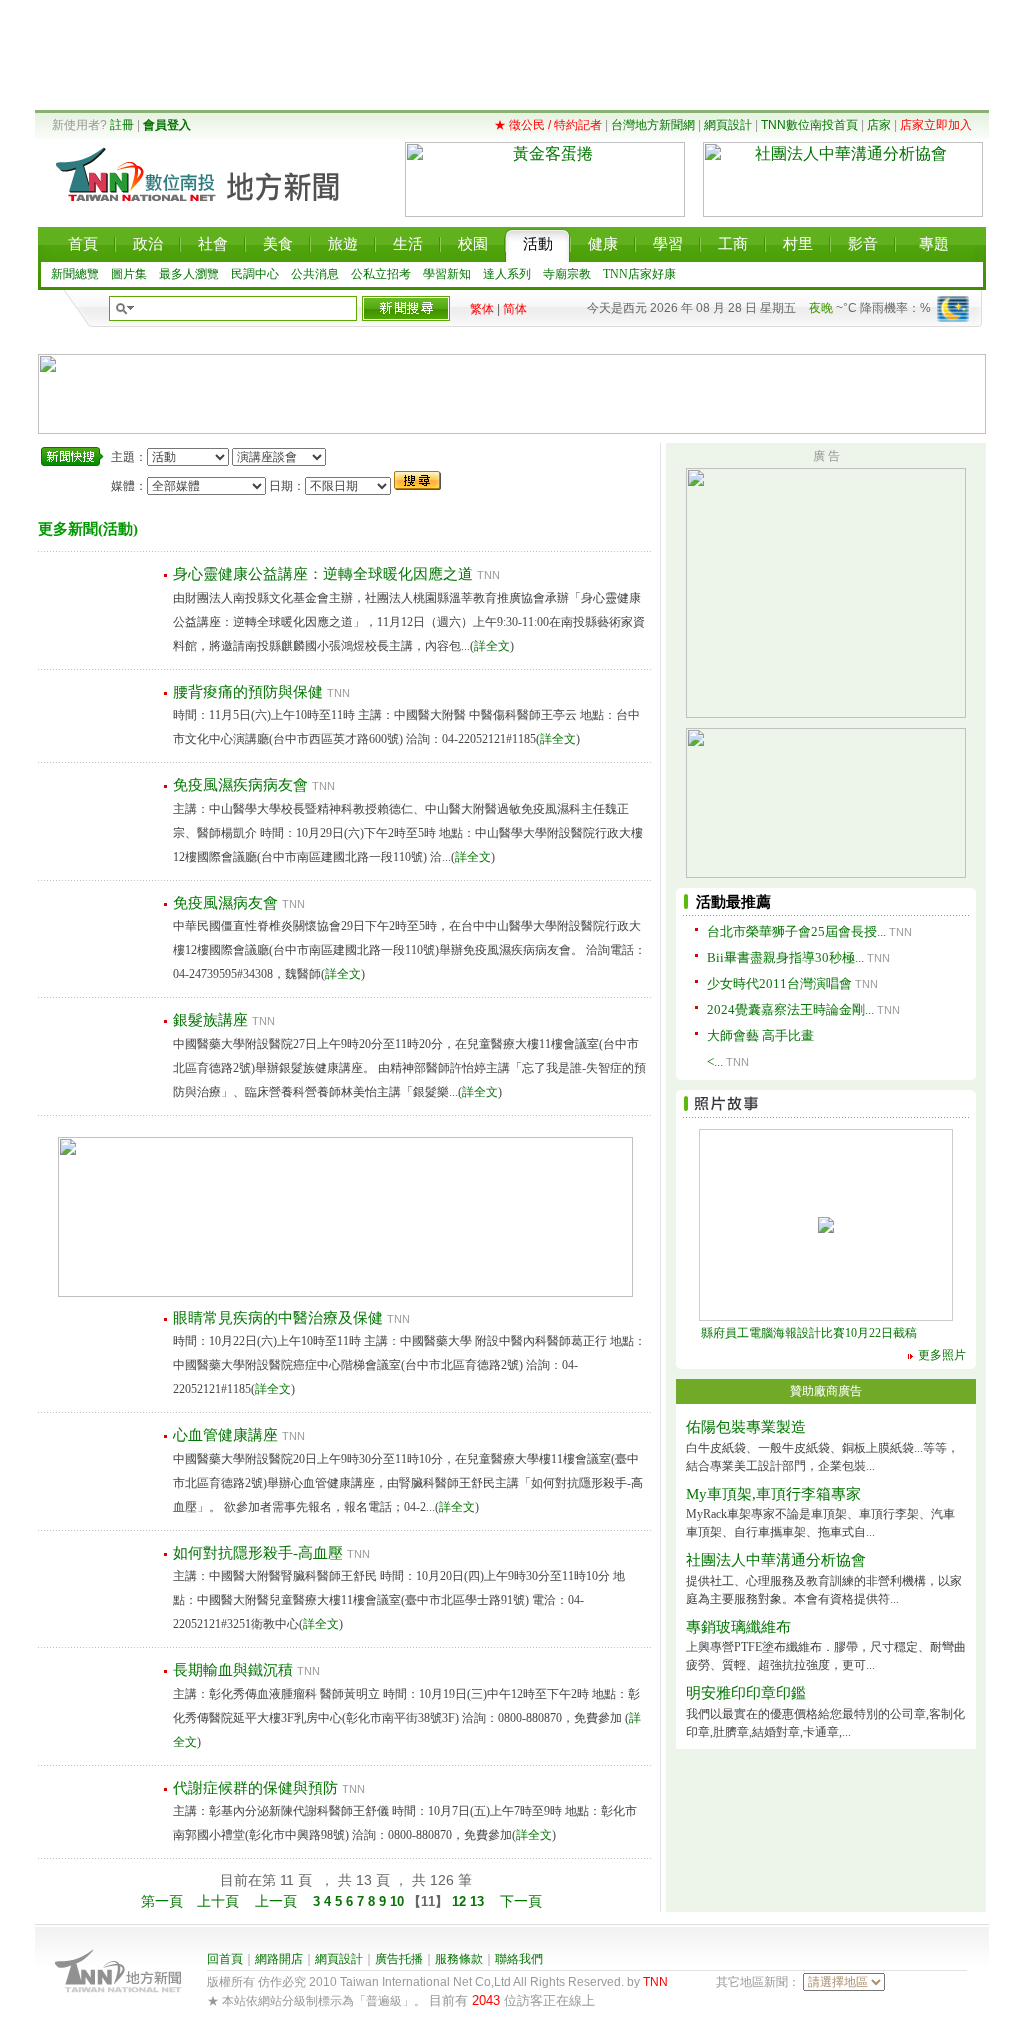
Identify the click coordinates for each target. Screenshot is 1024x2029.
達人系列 (507, 274)
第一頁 (162, 1901)
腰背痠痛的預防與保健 (248, 692)
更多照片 (942, 1355)
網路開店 (279, 1959)
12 (459, 1901)
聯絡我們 (519, 1959)
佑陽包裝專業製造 (746, 1427)
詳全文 (492, 646)
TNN (655, 1982)
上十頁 (218, 1901)
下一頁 (521, 1901)
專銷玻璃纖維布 (738, 1627)
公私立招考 (381, 274)
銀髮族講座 (210, 1020)
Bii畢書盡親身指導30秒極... (785, 957)
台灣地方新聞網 (653, 125)
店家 (879, 125)
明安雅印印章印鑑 (746, 1693)
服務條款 (459, 1959)
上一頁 (276, 1901)
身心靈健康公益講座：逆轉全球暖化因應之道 (323, 574)
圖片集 (129, 274)
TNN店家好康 (639, 274)
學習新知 (447, 274)
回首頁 (225, 1959)
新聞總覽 (75, 274)
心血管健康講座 (225, 1435)
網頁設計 (728, 125)
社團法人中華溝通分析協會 (776, 1560)
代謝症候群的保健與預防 (255, 1788)
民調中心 (255, 274)
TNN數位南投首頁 (809, 125)
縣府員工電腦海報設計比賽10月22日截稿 (809, 1333)
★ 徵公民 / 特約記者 (548, 125)
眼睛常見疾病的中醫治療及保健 (278, 1318)
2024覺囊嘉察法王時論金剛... (790, 1009)
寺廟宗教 (567, 274)
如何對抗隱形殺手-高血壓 (258, 1553)
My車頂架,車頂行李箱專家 (773, 1494)
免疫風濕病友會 (225, 903)
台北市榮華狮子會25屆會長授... (796, 931)
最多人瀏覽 (189, 274)
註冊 (122, 125)
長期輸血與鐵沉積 (233, 1670)
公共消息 (315, 274)
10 (399, 1901)
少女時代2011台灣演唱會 (779, 983)
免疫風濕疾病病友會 (240, 785)
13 (479, 1901)
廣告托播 (399, 1959)
